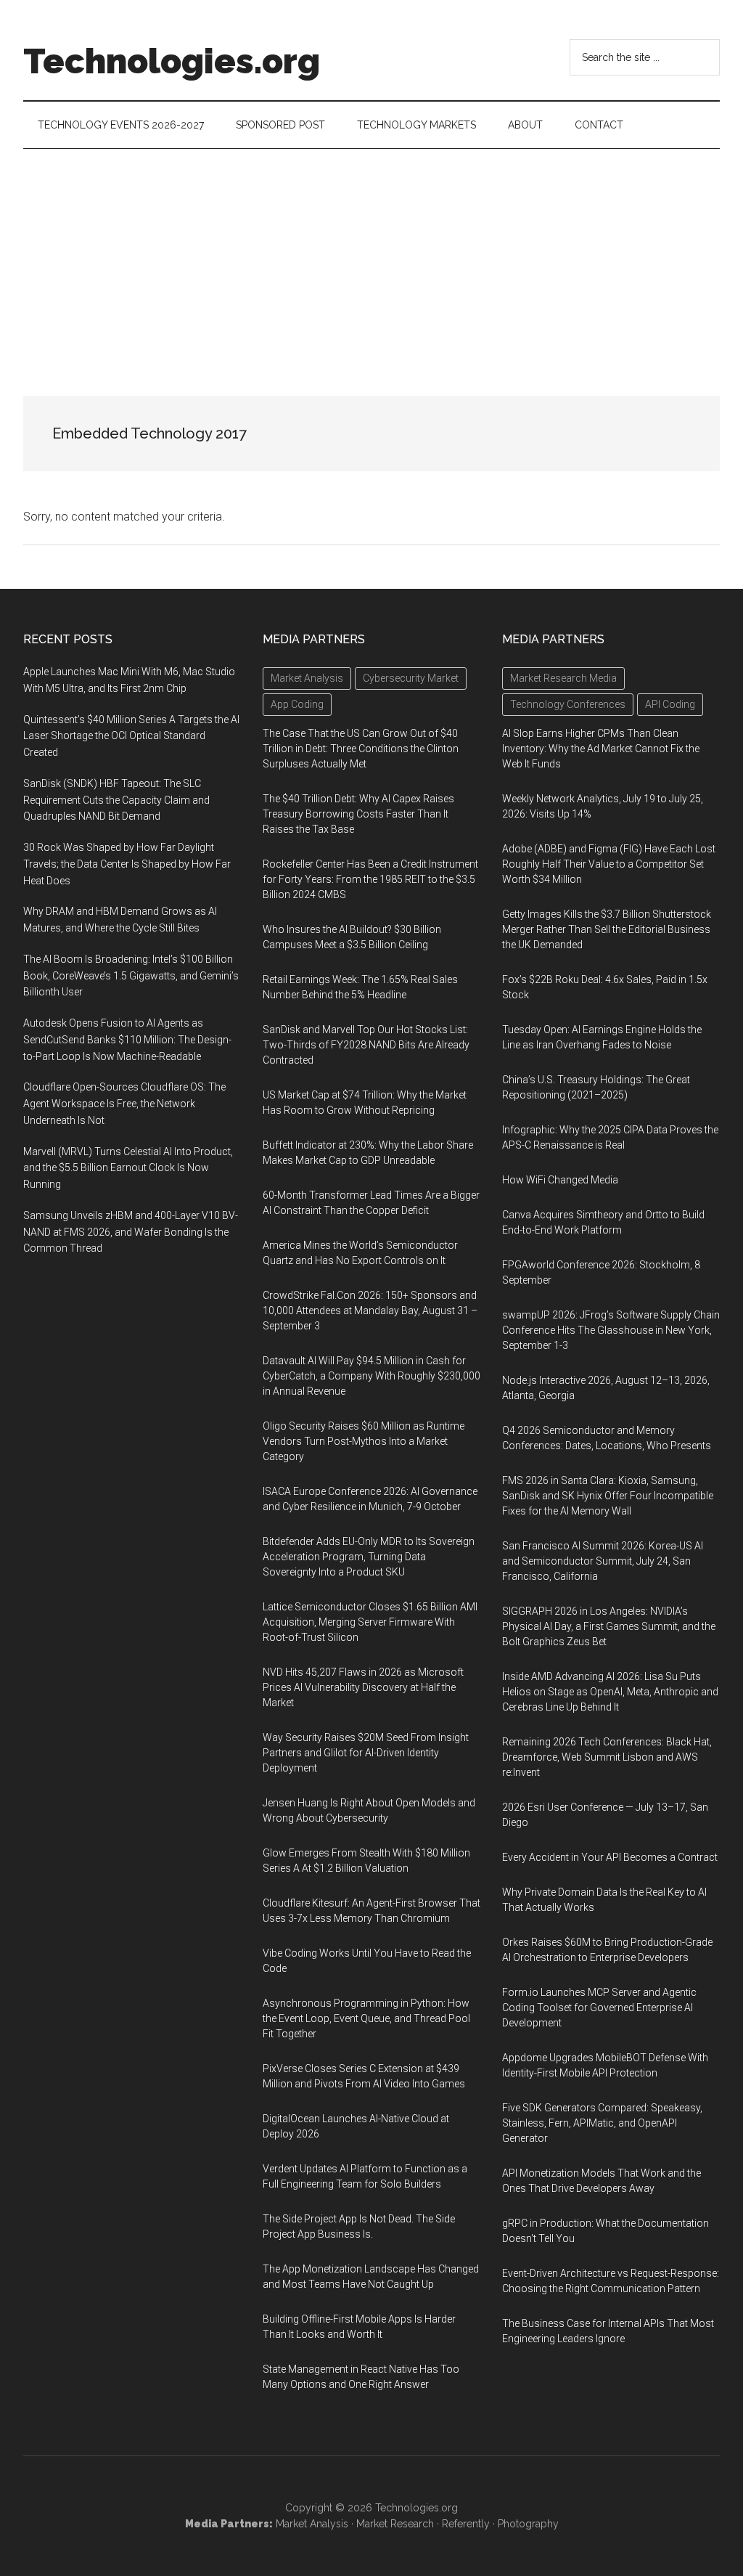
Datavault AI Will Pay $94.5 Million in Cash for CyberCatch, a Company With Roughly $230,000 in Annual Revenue (371, 1376)
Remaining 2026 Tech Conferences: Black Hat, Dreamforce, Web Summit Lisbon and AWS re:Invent (607, 1757)
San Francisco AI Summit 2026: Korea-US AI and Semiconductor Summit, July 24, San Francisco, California (603, 1561)
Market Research (395, 2524)
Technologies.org (172, 61)
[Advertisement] (371, 258)
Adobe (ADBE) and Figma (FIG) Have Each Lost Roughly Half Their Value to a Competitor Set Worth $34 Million (609, 864)
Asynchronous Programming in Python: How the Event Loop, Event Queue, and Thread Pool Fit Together (366, 2018)
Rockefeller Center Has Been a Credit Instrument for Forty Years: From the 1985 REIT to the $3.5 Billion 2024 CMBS (370, 879)
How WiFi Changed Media (560, 1180)
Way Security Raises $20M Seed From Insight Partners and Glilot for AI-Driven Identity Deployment (366, 1753)
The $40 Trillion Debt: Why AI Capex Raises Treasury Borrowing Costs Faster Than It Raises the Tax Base (358, 814)
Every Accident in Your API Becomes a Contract (610, 1857)
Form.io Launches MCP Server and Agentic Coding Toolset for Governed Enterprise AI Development (599, 2008)
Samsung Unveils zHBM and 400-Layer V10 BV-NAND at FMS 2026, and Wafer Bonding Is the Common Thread (131, 1232)
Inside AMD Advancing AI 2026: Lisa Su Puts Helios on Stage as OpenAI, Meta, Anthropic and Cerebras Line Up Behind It (610, 1692)
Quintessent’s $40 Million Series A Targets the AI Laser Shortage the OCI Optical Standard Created (131, 736)
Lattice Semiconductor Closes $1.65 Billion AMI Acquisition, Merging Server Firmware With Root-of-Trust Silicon (370, 1622)
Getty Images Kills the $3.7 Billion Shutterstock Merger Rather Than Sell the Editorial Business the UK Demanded (607, 929)
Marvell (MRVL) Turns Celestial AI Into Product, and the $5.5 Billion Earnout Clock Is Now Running (128, 1168)
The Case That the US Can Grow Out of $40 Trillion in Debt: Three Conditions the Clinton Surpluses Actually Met (361, 749)
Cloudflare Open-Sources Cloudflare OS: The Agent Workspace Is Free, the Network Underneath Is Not (124, 1104)
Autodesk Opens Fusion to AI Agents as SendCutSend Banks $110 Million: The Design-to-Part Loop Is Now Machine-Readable (127, 1040)
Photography (528, 2524)
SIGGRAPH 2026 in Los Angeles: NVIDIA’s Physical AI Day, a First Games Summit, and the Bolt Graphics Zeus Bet (609, 1626)
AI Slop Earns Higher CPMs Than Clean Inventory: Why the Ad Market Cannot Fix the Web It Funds (601, 749)
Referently (466, 2524)
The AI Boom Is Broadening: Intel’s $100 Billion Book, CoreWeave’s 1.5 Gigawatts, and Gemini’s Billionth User (131, 976)
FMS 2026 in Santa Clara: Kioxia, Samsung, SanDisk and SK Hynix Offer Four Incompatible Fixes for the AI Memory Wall (608, 1496)
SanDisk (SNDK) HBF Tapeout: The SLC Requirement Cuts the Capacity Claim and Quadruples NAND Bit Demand (116, 800)
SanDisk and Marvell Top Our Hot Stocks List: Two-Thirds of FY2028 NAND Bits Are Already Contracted (366, 1045)
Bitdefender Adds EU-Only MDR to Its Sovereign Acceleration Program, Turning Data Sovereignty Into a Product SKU (369, 1557)
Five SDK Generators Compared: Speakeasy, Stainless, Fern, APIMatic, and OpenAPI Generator (602, 2123)
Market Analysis (312, 2524)
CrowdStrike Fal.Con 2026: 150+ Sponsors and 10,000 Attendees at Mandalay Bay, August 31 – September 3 (370, 1311)
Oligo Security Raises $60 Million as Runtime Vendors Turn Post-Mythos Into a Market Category (364, 1441)
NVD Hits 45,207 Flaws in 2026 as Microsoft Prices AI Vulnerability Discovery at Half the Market (363, 1687)
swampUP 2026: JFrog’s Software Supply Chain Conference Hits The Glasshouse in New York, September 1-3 (611, 1330)
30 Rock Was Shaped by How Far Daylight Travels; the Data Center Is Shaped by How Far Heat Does (127, 864)
